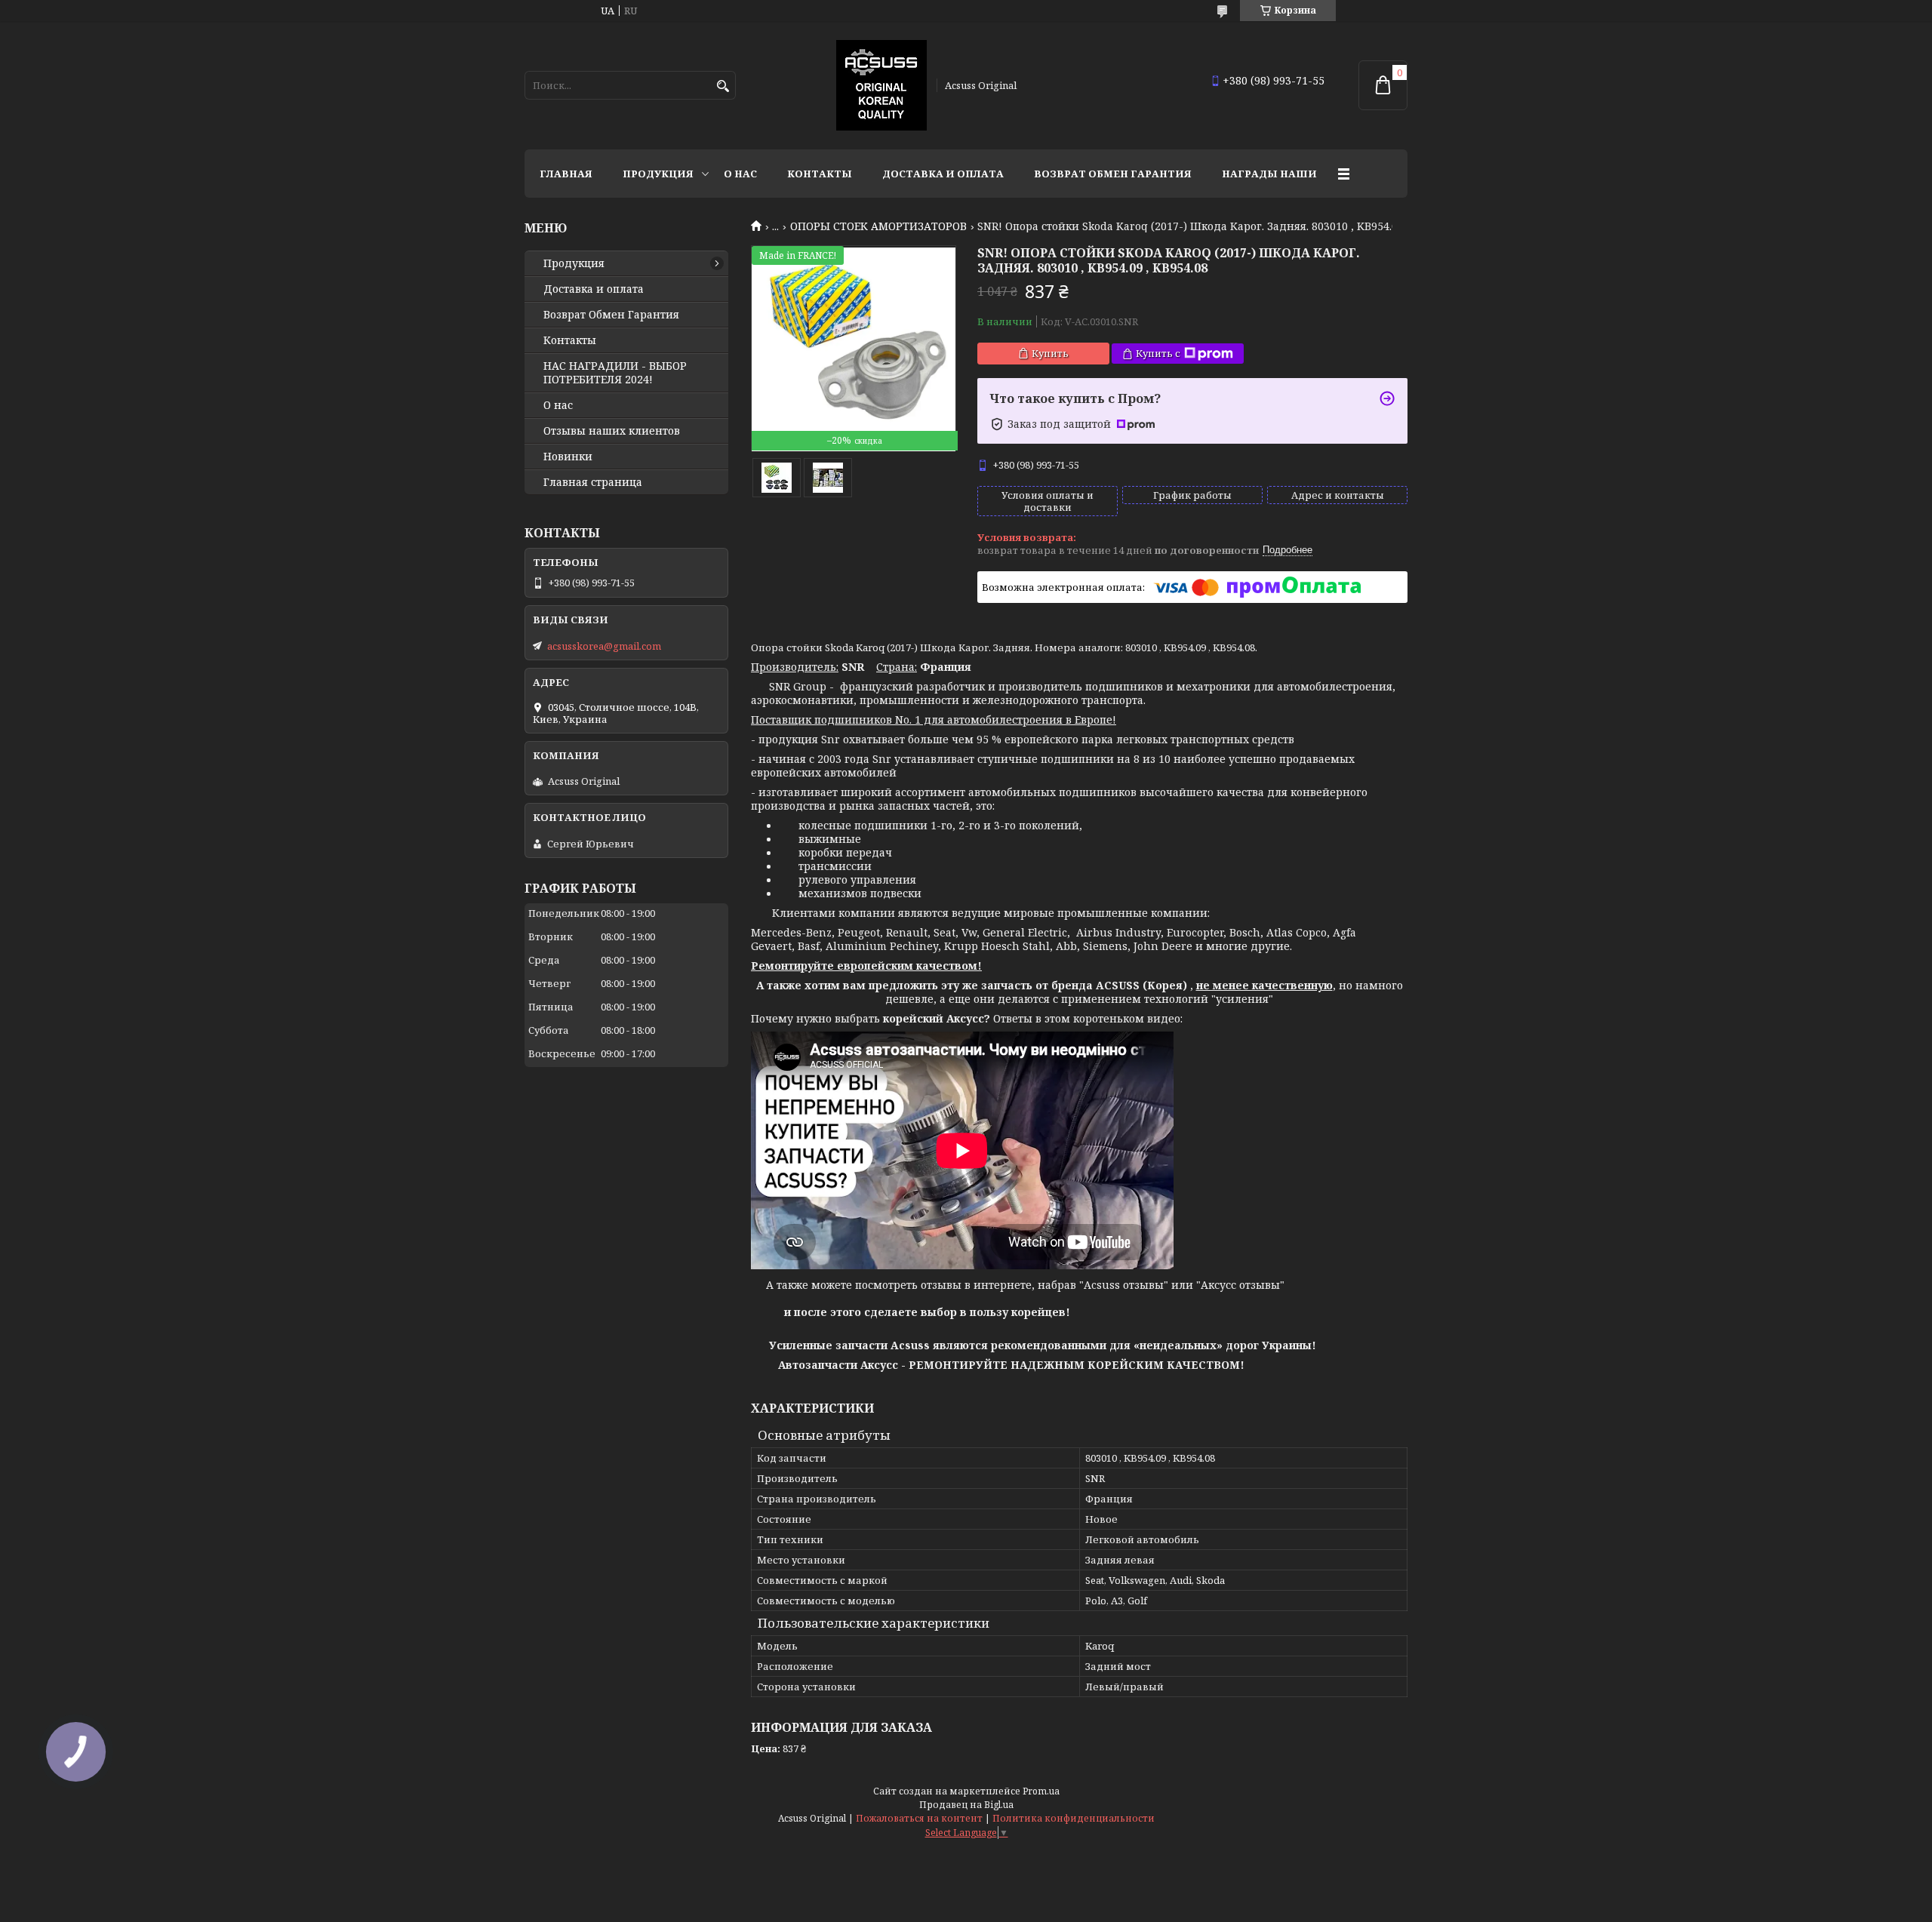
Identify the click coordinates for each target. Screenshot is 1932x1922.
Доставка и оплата (943, 174)
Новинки (568, 457)
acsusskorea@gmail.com (604, 646)
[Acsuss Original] (881, 85)
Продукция (658, 174)
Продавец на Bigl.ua (966, 1805)
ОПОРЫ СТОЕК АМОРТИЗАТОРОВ (878, 226)
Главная (566, 174)
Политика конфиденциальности (1074, 1818)
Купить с (1158, 353)
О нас (740, 174)
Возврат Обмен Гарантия (1113, 174)
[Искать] (723, 86)
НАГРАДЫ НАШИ (1269, 174)
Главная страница (593, 482)
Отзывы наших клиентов (612, 431)
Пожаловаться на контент (919, 1818)
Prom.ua (1041, 1791)
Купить (1050, 353)
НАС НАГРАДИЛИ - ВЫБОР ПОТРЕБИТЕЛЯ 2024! (615, 373)
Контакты (820, 174)
